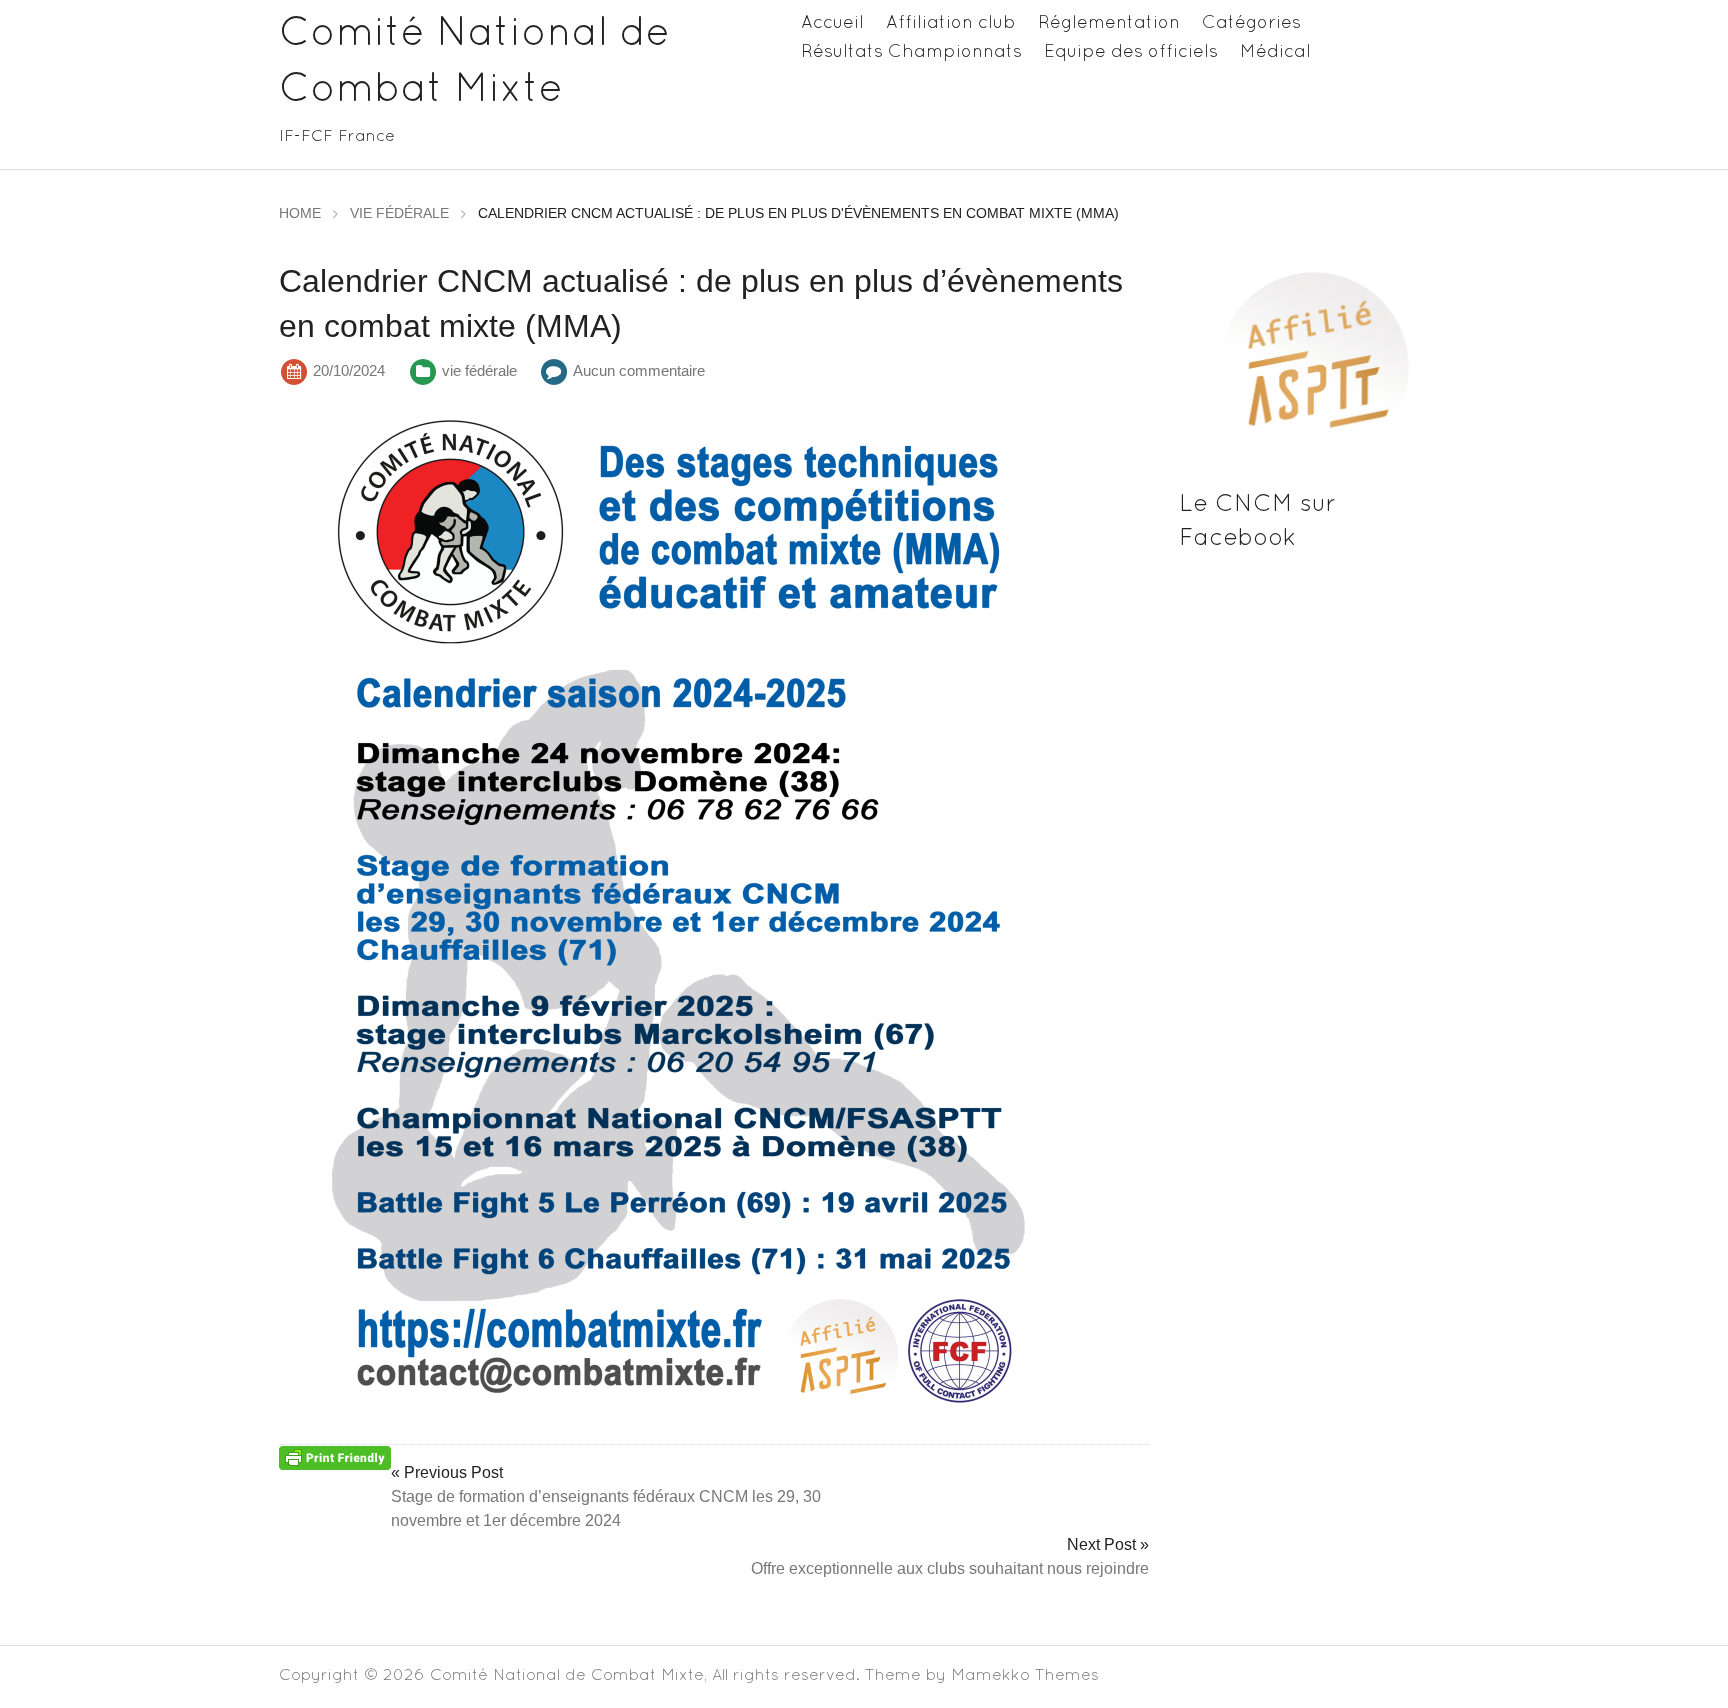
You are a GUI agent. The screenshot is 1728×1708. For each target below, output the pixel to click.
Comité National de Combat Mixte (567, 1674)
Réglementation (1109, 21)
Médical (1275, 50)
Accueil (832, 21)
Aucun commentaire (639, 370)
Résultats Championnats (911, 50)
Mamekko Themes (1025, 1674)
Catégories (1251, 21)
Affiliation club (951, 21)
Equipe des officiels (1131, 50)
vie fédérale (479, 370)
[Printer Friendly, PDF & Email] (335, 1456)
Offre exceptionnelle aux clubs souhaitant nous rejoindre (950, 1568)
